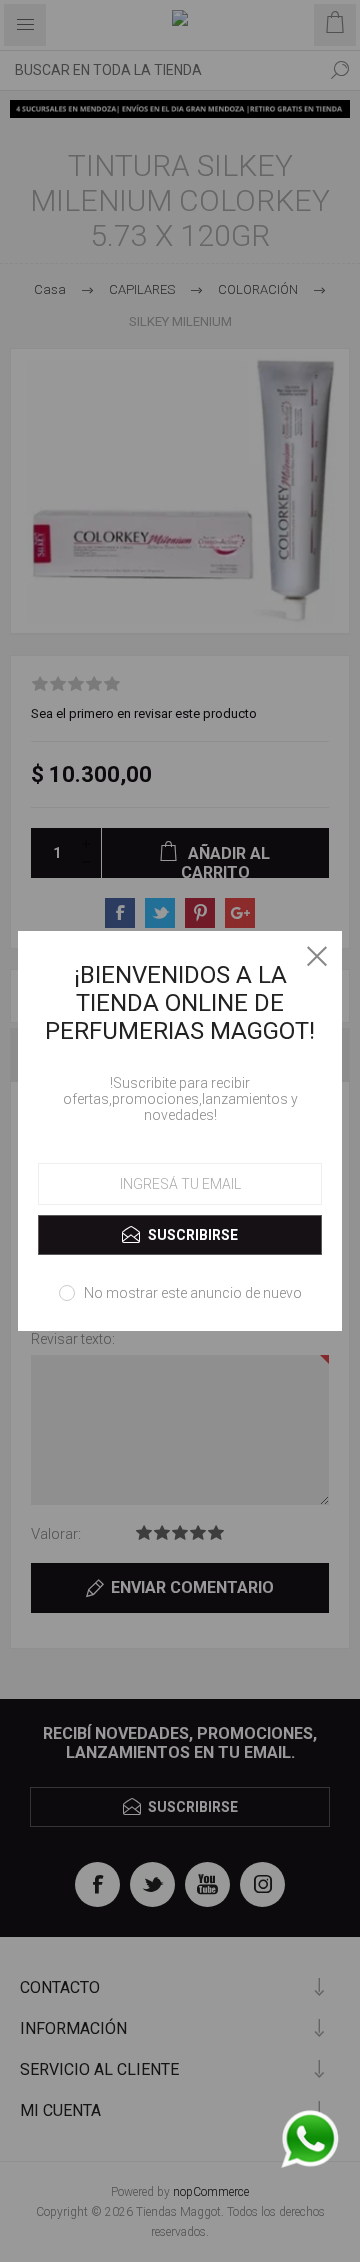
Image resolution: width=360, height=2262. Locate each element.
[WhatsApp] (310, 2140)
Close (317, 956)
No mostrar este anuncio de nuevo (193, 1293)
